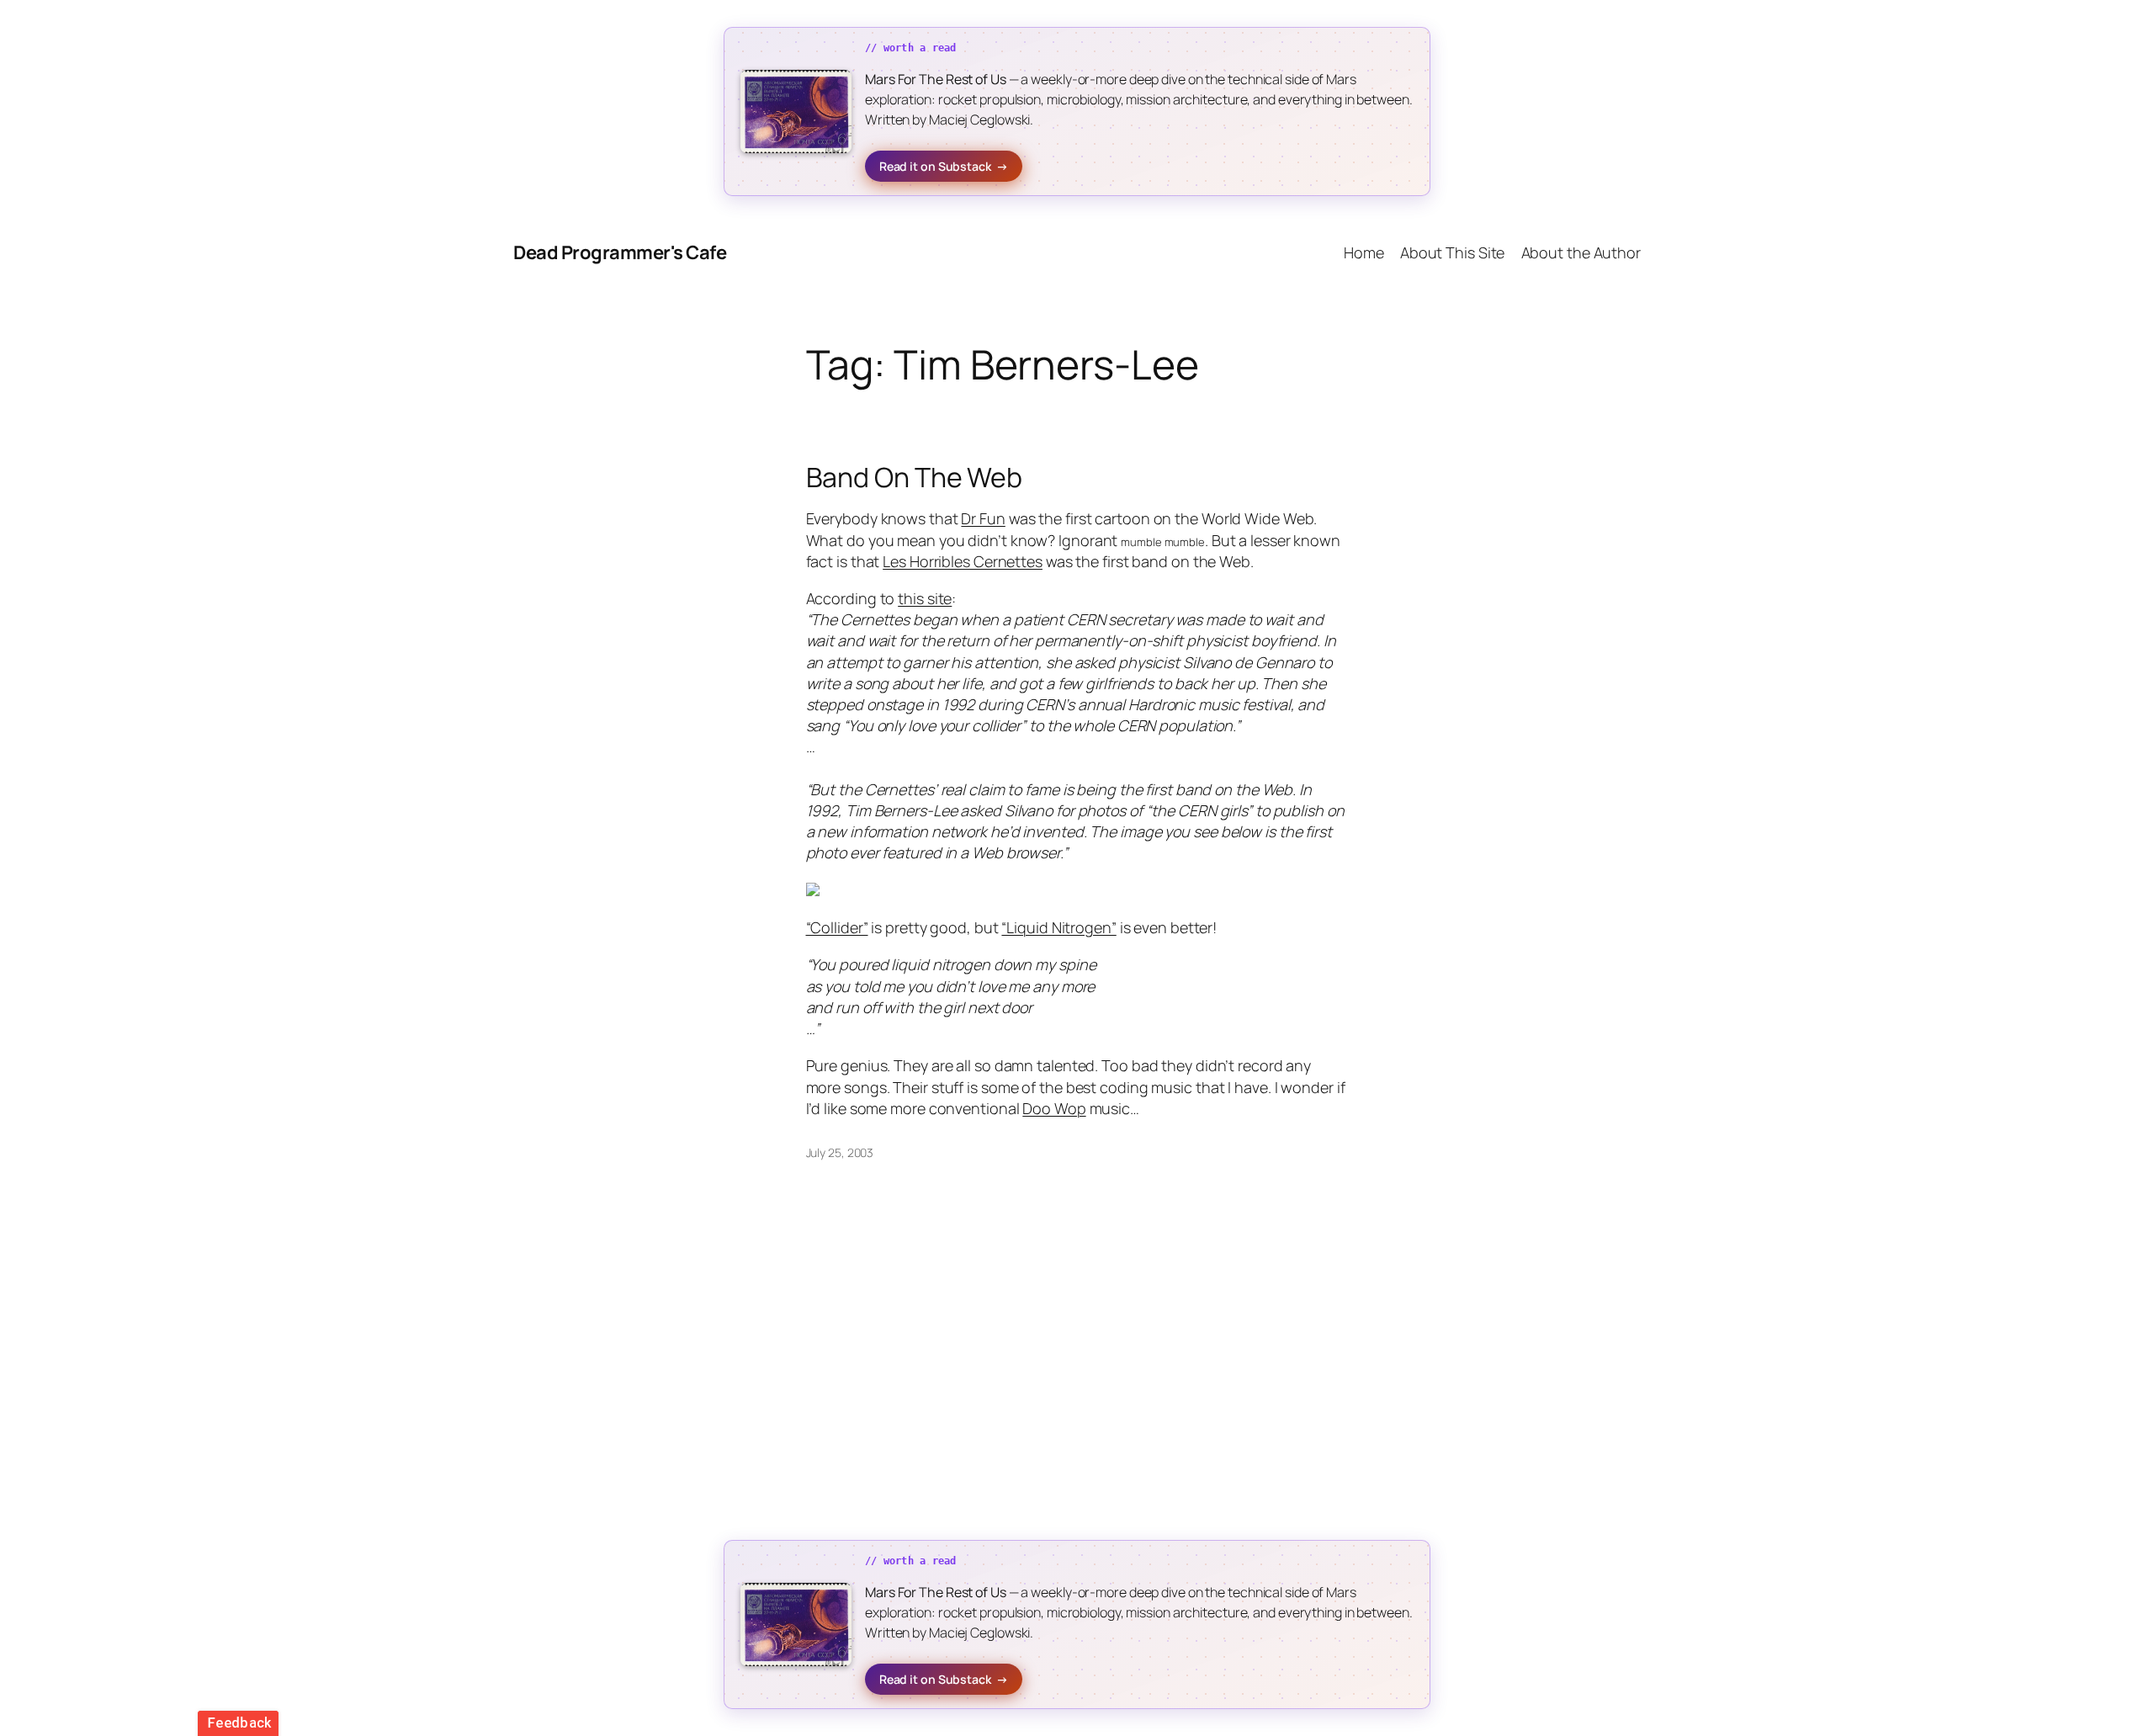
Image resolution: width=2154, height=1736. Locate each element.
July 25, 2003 (840, 1152)
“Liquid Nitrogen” (1058, 927)
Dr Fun (983, 518)
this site (925, 598)
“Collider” (837, 927)
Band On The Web (915, 477)
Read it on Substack (944, 166)
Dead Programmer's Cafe (620, 252)
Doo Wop (1054, 1108)
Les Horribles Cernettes (963, 561)
